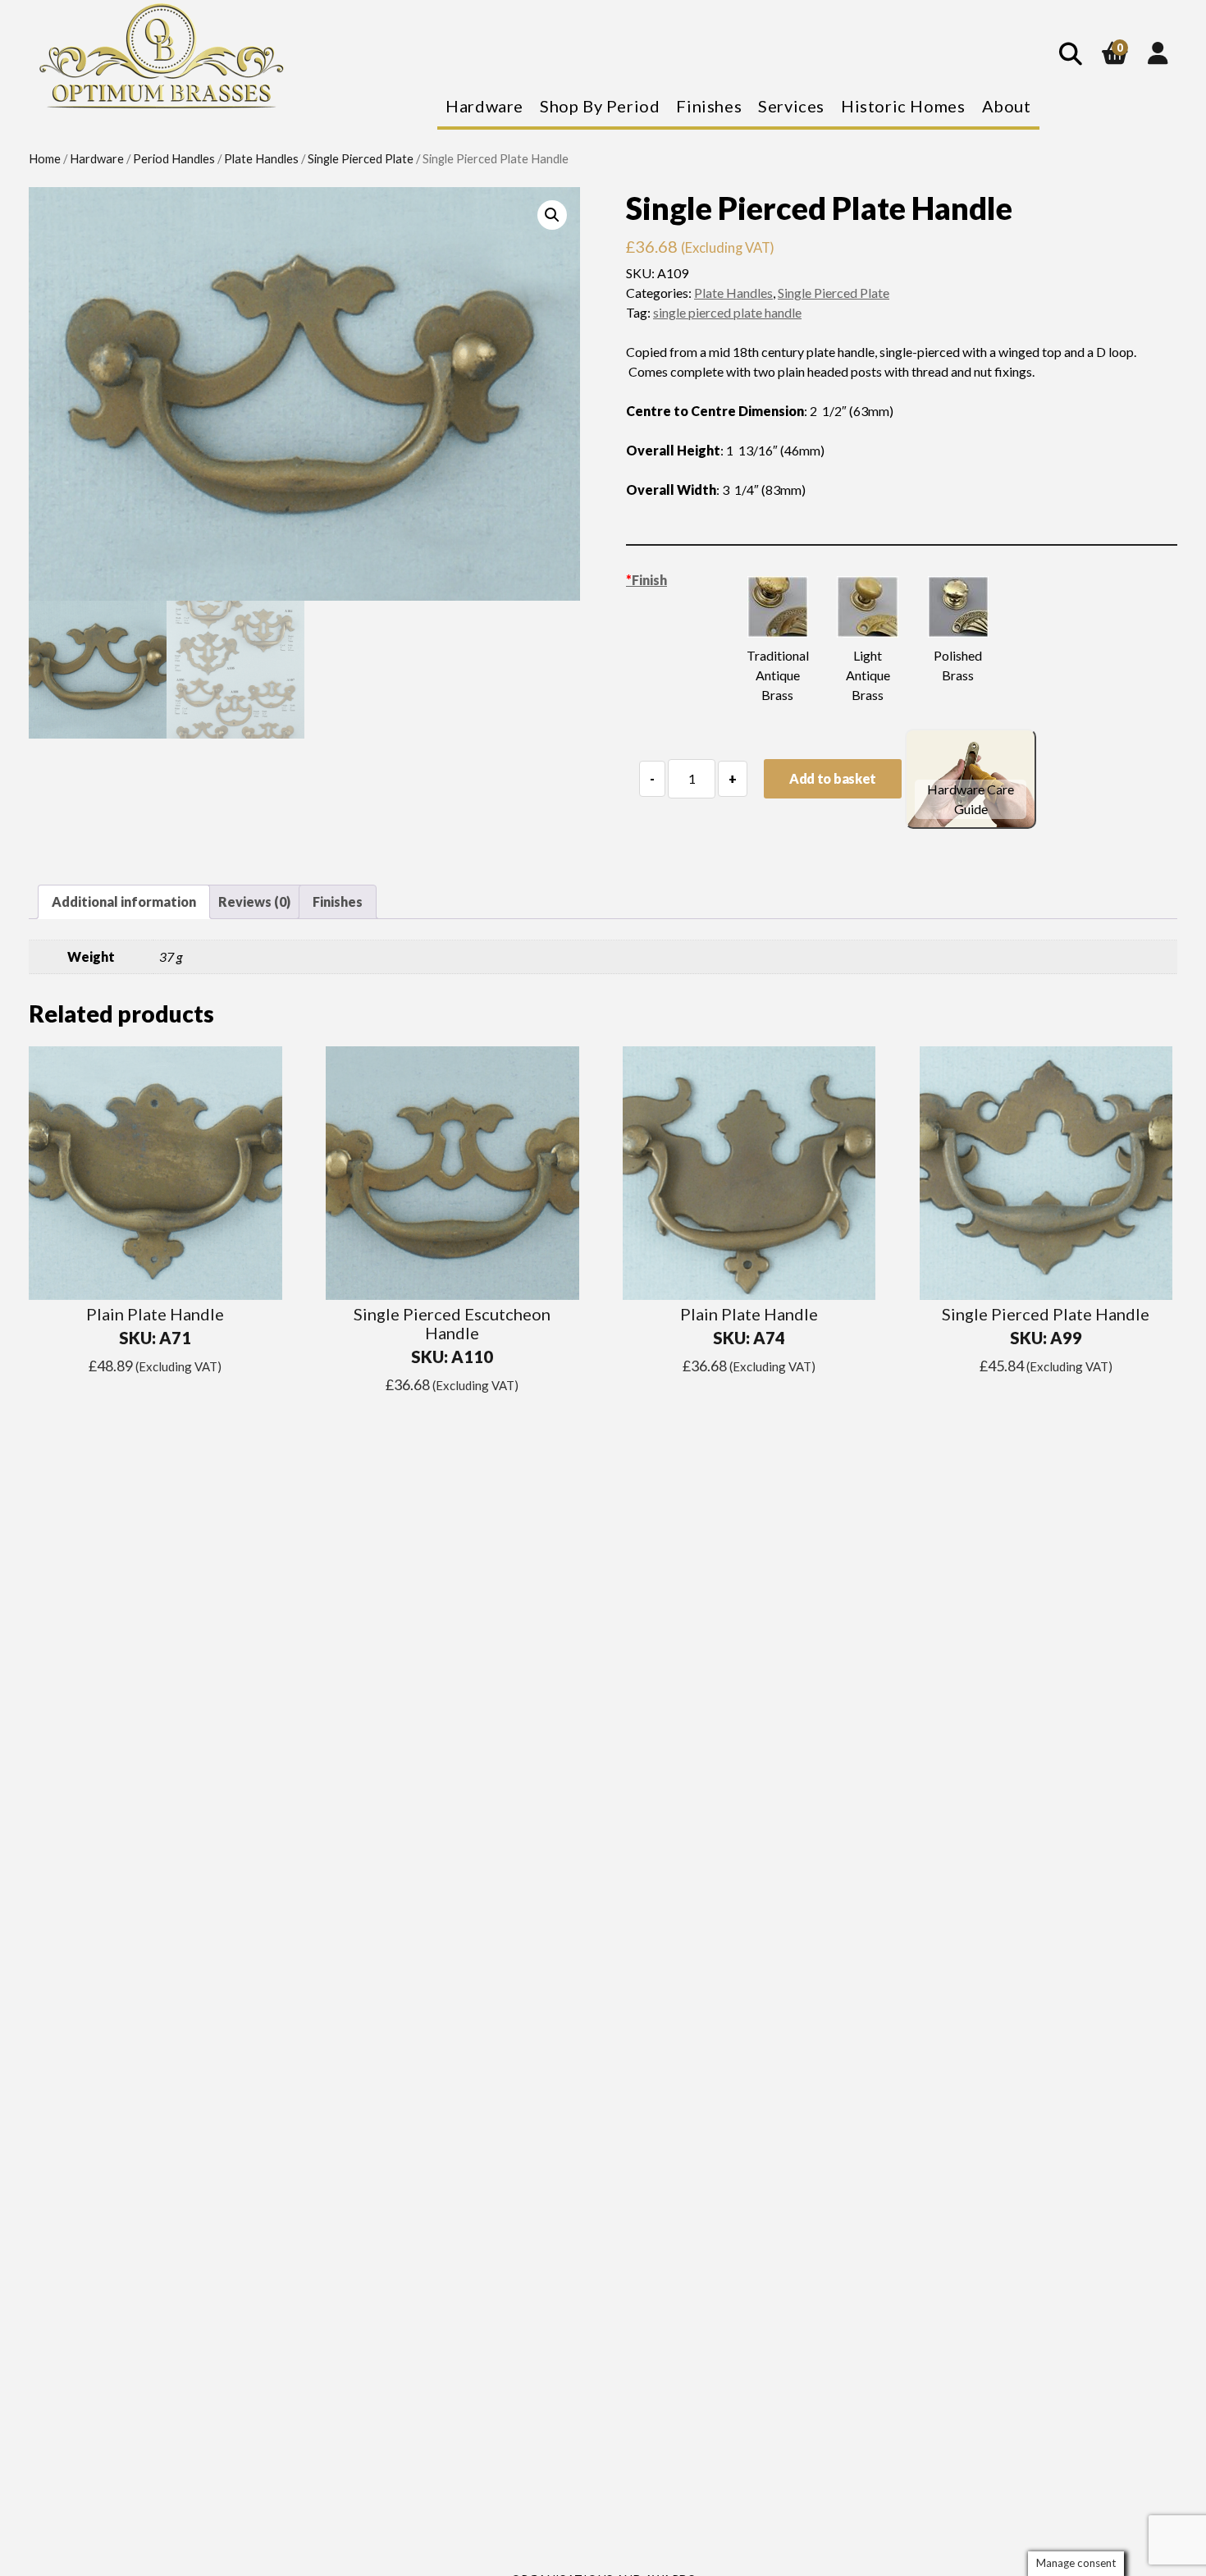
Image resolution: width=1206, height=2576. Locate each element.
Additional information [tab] (124, 901)
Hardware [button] (484, 106)
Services (791, 106)
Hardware (97, 158)
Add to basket (833, 778)
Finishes (709, 106)
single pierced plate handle (727, 312)
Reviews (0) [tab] (254, 901)
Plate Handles (261, 158)
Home (45, 158)
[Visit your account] (1158, 53)
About (1007, 106)
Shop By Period (600, 106)
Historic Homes (903, 106)
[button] (552, 215)
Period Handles (174, 158)
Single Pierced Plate (361, 158)
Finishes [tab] (338, 901)
